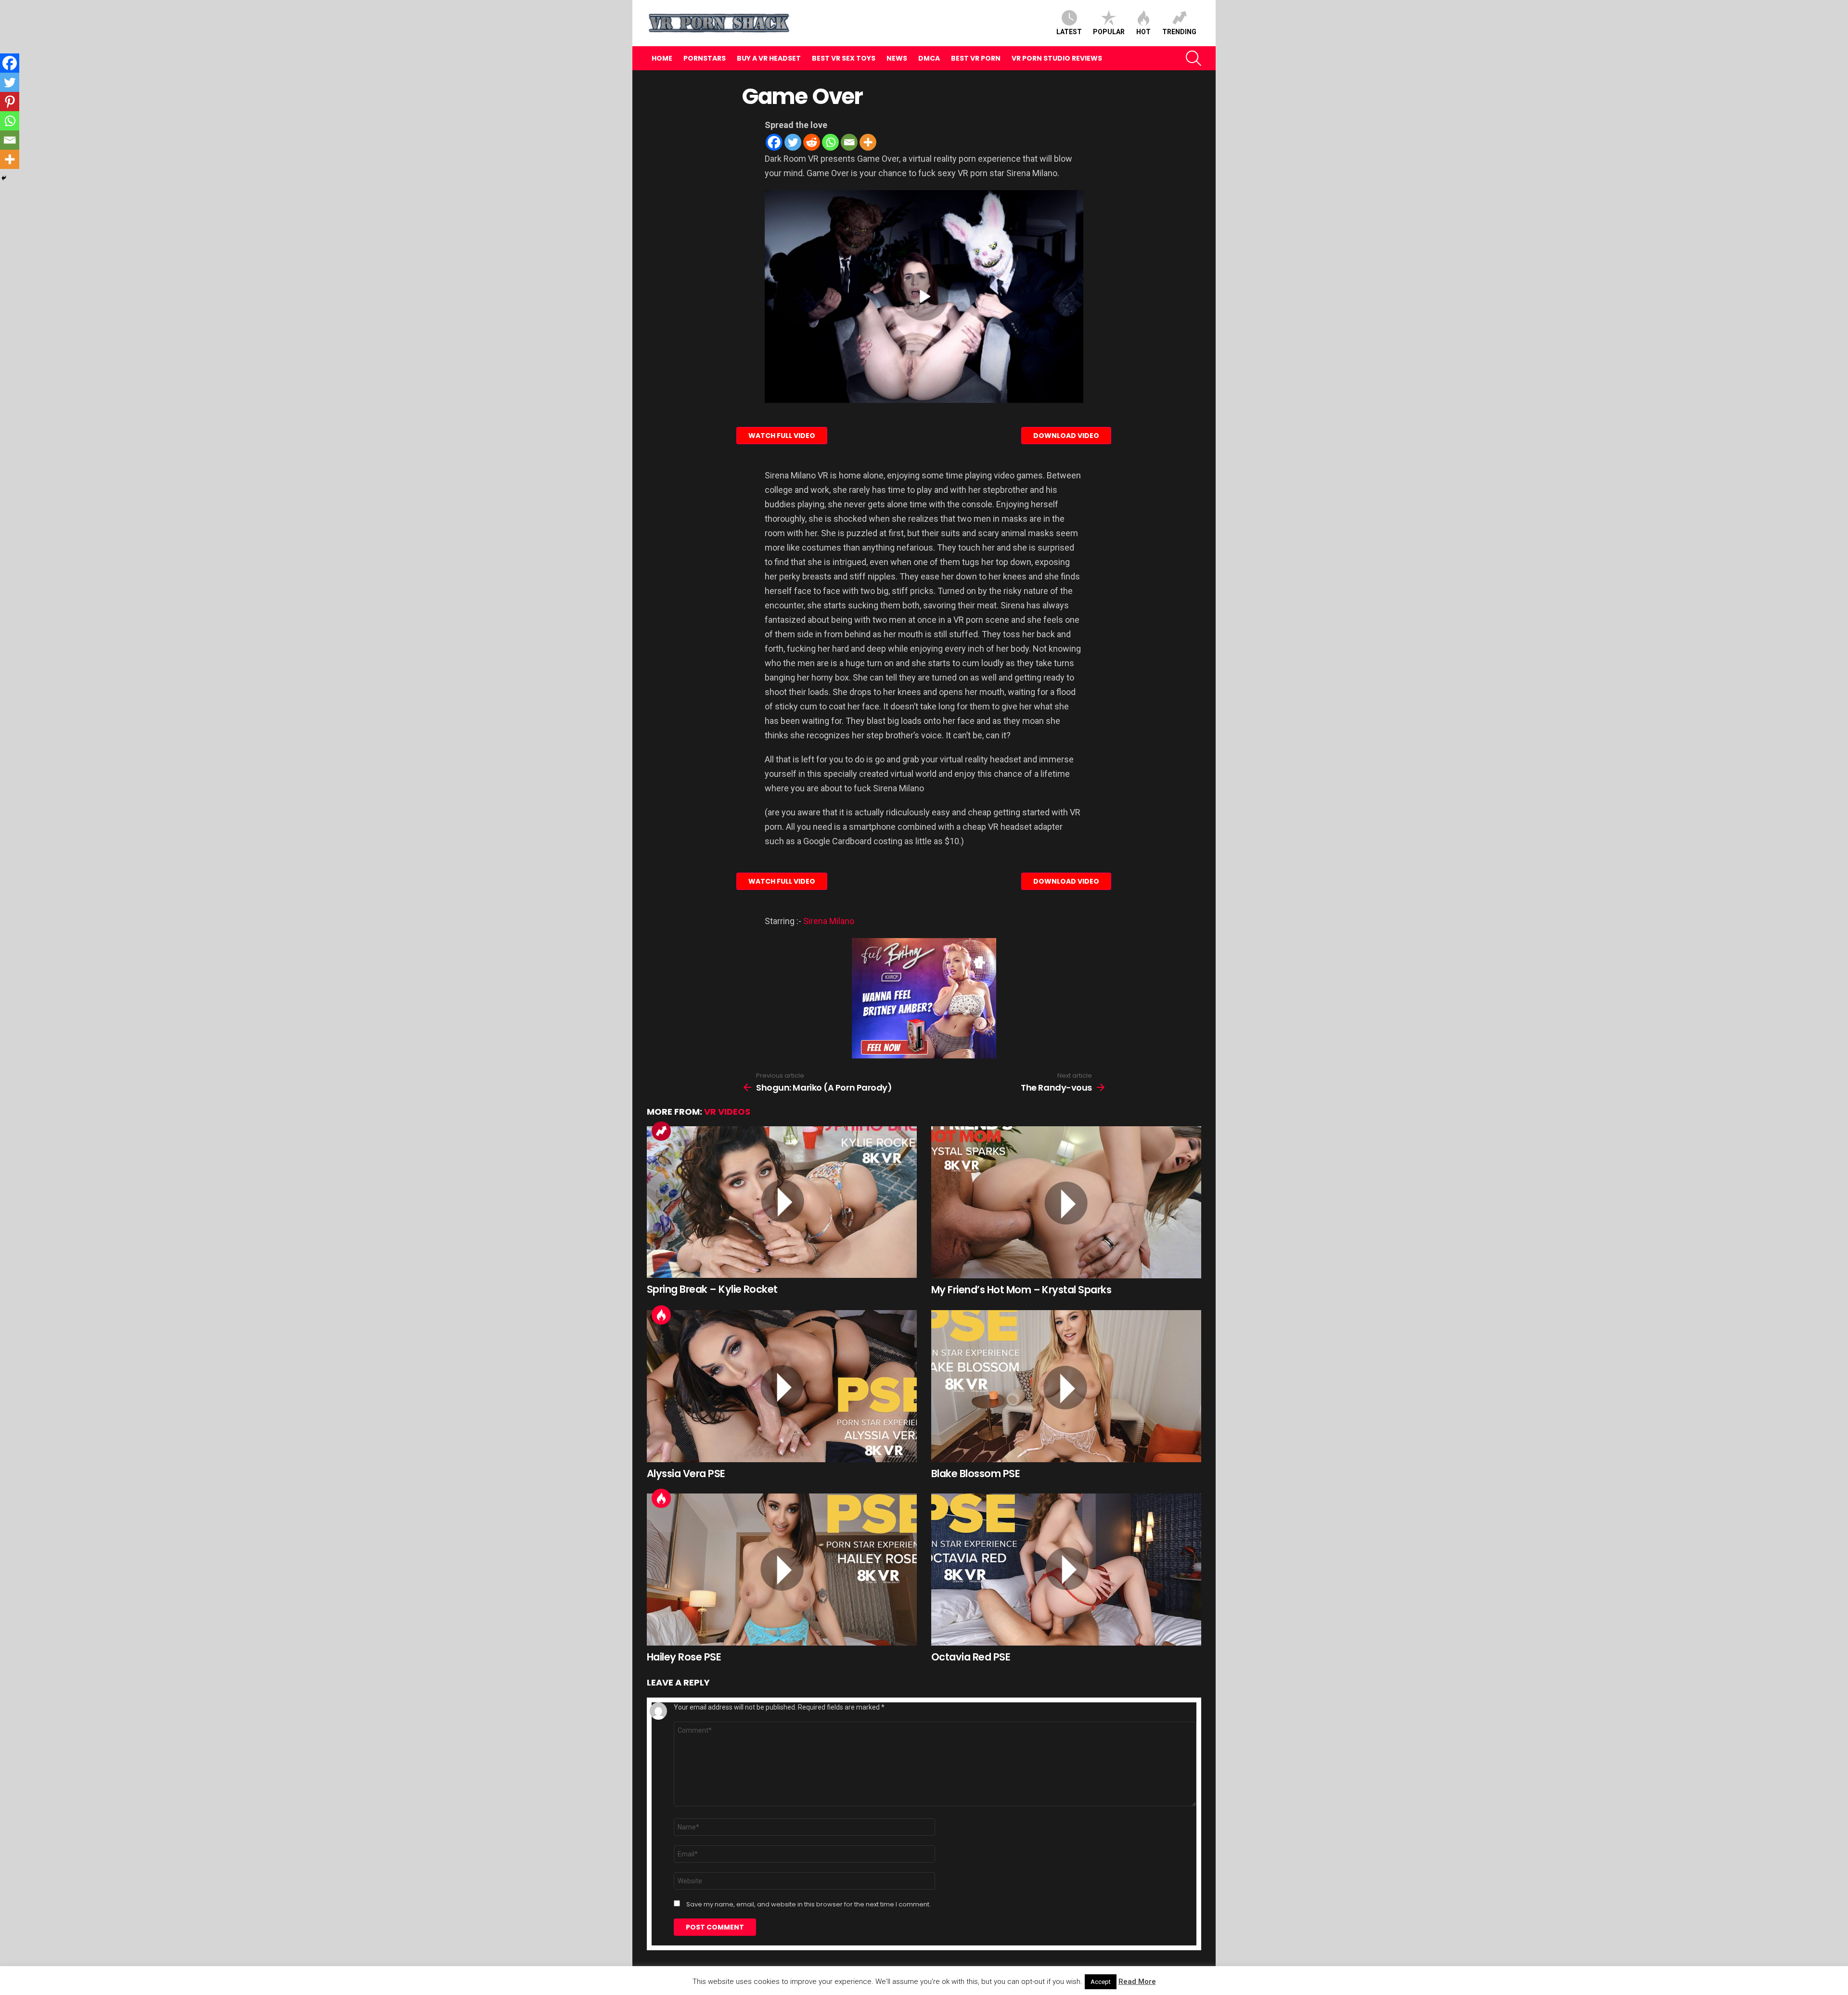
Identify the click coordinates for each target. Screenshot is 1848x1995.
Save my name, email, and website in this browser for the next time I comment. (808, 1905)
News (897, 58)
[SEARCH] (1193, 58)
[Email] (849, 142)
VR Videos (727, 1112)
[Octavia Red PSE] (1066, 1570)
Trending (1179, 32)
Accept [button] (1101, 1982)
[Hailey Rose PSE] (782, 1570)
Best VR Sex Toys (844, 58)
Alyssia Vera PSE (686, 1474)
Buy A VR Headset (769, 58)
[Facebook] (774, 142)
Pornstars (705, 58)
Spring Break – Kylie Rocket (712, 1289)
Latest (1069, 32)
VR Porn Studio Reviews (1057, 58)
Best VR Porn (976, 58)
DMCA (929, 58)
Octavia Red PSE (971, 1657)
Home (662, 58)
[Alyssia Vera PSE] (782, 1386)
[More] (868, 142)
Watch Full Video (782, 436)
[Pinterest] (10, 102)
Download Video (1066, 436)
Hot (1143, 32)
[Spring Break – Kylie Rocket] (782, 1202)
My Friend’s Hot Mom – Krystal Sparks (1021, 1290)
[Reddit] (812, 142)
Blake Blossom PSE (975, 1474)
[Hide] (4, 178)
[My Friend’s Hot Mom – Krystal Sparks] (1066, 1202)
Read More (1137, 1982)
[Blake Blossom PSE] (1066, 1386)
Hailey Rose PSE (684, 1657)
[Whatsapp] (830, 142)
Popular (1109, 32)
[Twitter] (793, 142)
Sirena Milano (829, 921)
